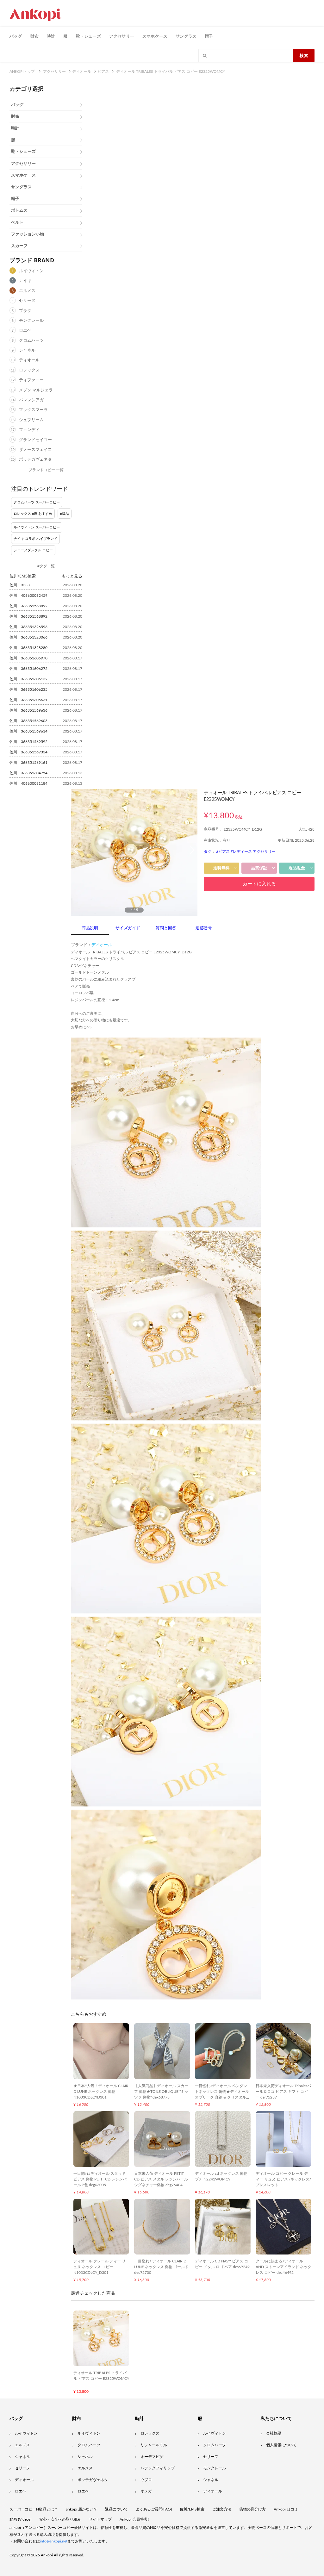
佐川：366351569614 (28, 731)
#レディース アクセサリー (253, 851)
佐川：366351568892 (28, 606)
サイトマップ (100, 2519)
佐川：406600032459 (28, 596)
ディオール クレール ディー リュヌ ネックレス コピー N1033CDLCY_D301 (100, 2267)
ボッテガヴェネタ (35, 460)
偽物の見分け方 (252, 2509)
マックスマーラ (33, 410)
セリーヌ (27, 301)
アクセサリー (122, 36)
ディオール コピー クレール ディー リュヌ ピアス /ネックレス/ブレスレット (283, 2179)
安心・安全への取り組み (60, 2519)
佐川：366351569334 (28, 752)
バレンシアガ (31, 400)
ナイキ (25, 281)
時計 (51, 36)
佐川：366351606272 (28, 669)
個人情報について (281, 2445)
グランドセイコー (35, 440)
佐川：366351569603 (28, 721)
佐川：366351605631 (28, 700)
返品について (116, 2509)
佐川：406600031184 (28, 783)
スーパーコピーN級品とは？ (34, 2509)
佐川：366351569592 (28, 742)
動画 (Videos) (20, 2519)
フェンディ (29, 430)
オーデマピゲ (152, 2457)
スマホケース (155, 36)
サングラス (186, 36)
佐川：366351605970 (28, 658)
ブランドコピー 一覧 (46, 470)
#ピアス (223, 851)
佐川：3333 (20, 585)
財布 (34, 36)
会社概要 (274, 2433)
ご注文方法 (222, 2509)
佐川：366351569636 (28, 710)
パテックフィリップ (158, 2468)
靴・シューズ (88, 36)
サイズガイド (128, 928)
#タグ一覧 (46, 566)
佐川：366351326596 (28, 627)
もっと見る (72, 576)
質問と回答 (166, 928)
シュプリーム (31, 420)
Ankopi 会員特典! (134, 2519)
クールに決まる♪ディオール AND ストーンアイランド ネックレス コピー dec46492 (283, 2267)
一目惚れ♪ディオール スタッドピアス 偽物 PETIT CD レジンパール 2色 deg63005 (100, 2179)
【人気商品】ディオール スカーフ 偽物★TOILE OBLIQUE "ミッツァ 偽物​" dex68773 (161, 2092)
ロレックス (29, 370)
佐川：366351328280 (28, 648)
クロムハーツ (31, 341)
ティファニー (31, 380)
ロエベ (25, 331)
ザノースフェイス (35, 450)
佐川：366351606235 (28, 689)
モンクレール (31, 321)
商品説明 (90, 928)
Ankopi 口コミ (286, 2509)
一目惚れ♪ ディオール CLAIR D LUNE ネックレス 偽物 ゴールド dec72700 (161, 2267)
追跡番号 (204, 928)
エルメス (27, 291)
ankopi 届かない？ (81, 2509)
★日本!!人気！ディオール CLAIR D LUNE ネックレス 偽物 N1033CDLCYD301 (101, 2092)
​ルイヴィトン (215, 2433)
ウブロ (146, 2480)
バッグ (16, 36)
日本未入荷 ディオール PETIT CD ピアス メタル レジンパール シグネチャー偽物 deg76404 (161, 2179)
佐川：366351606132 (28, 679)
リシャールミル (154, 2445)
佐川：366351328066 (28, 637)
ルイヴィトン (31, 271)
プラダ (25, 311)
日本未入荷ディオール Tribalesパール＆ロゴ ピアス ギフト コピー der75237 (283, 2092)
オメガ (146, 2491)
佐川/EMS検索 (192, 2509)
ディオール (29, 360)
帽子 (209, 36)
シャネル (27, 350)
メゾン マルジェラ (36, 390)
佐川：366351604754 (28, 773)
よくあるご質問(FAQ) (154, 2509)
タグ (208, 851)
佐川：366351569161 (28, 763)
